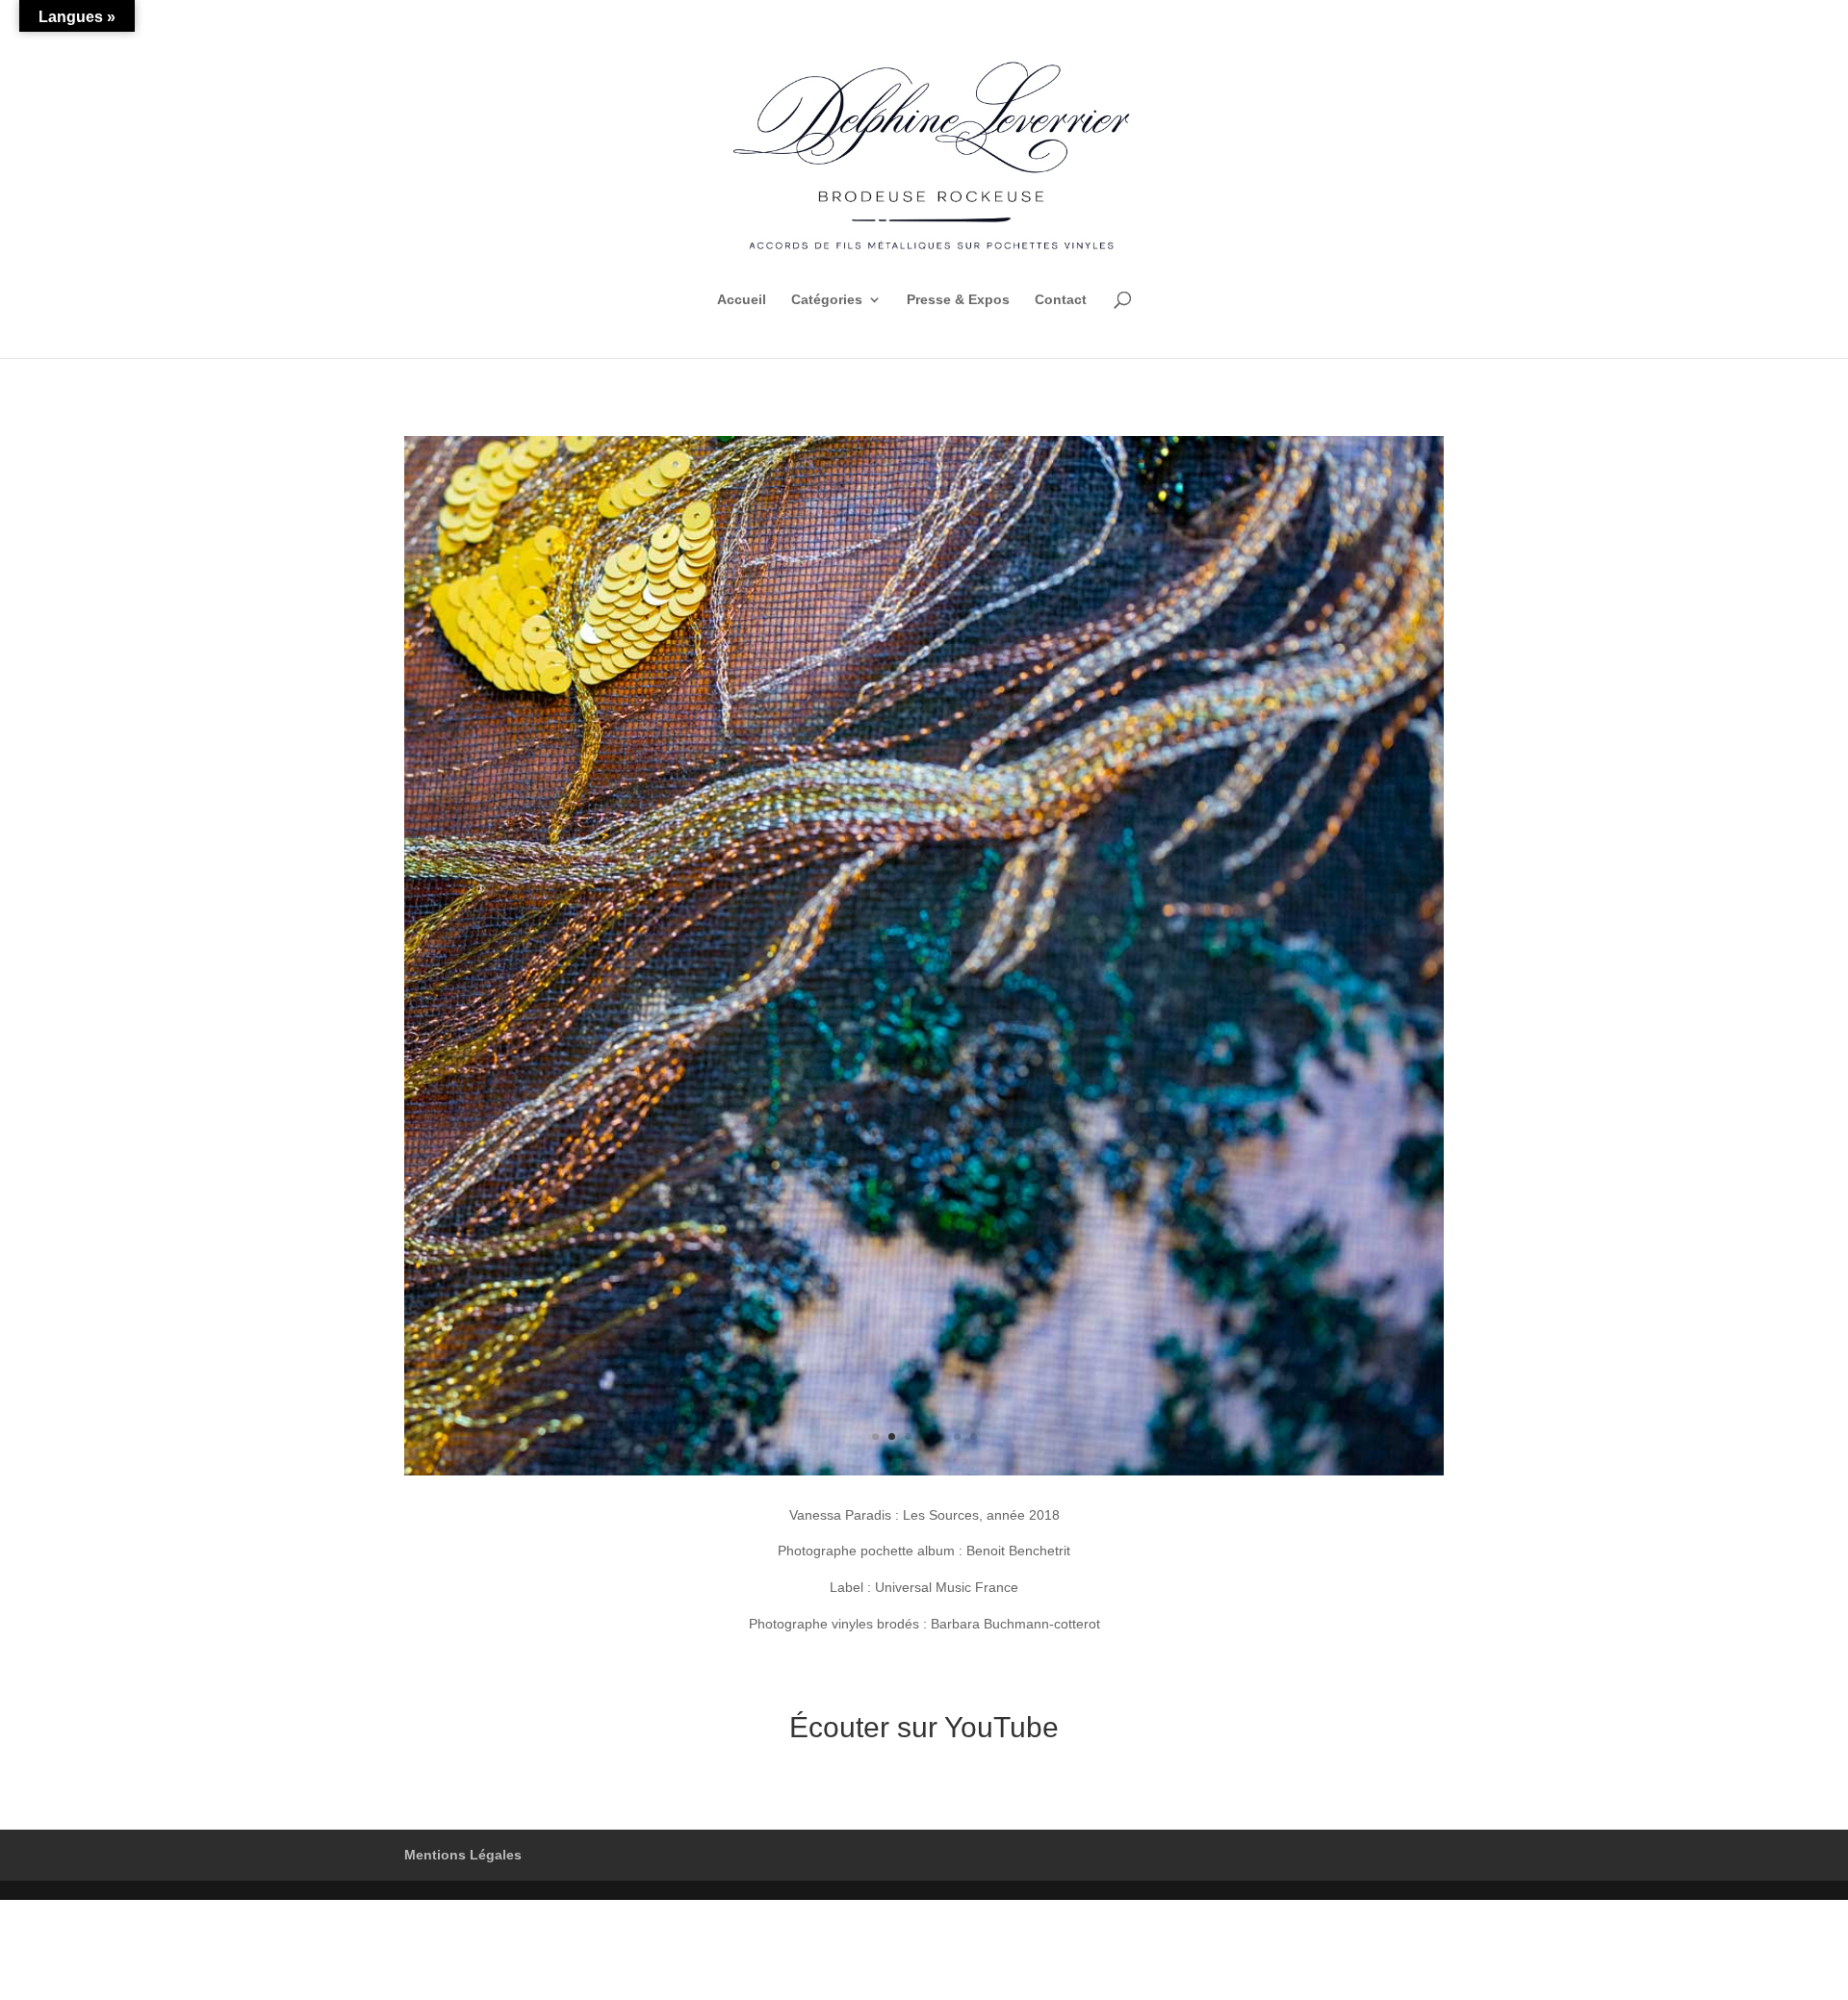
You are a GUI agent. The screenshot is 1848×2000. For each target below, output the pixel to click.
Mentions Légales (463, 1855)
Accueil (742, 300)
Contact (1061, 300)
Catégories (827, 300)
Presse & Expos (958, 300)
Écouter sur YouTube (924, 1727)
